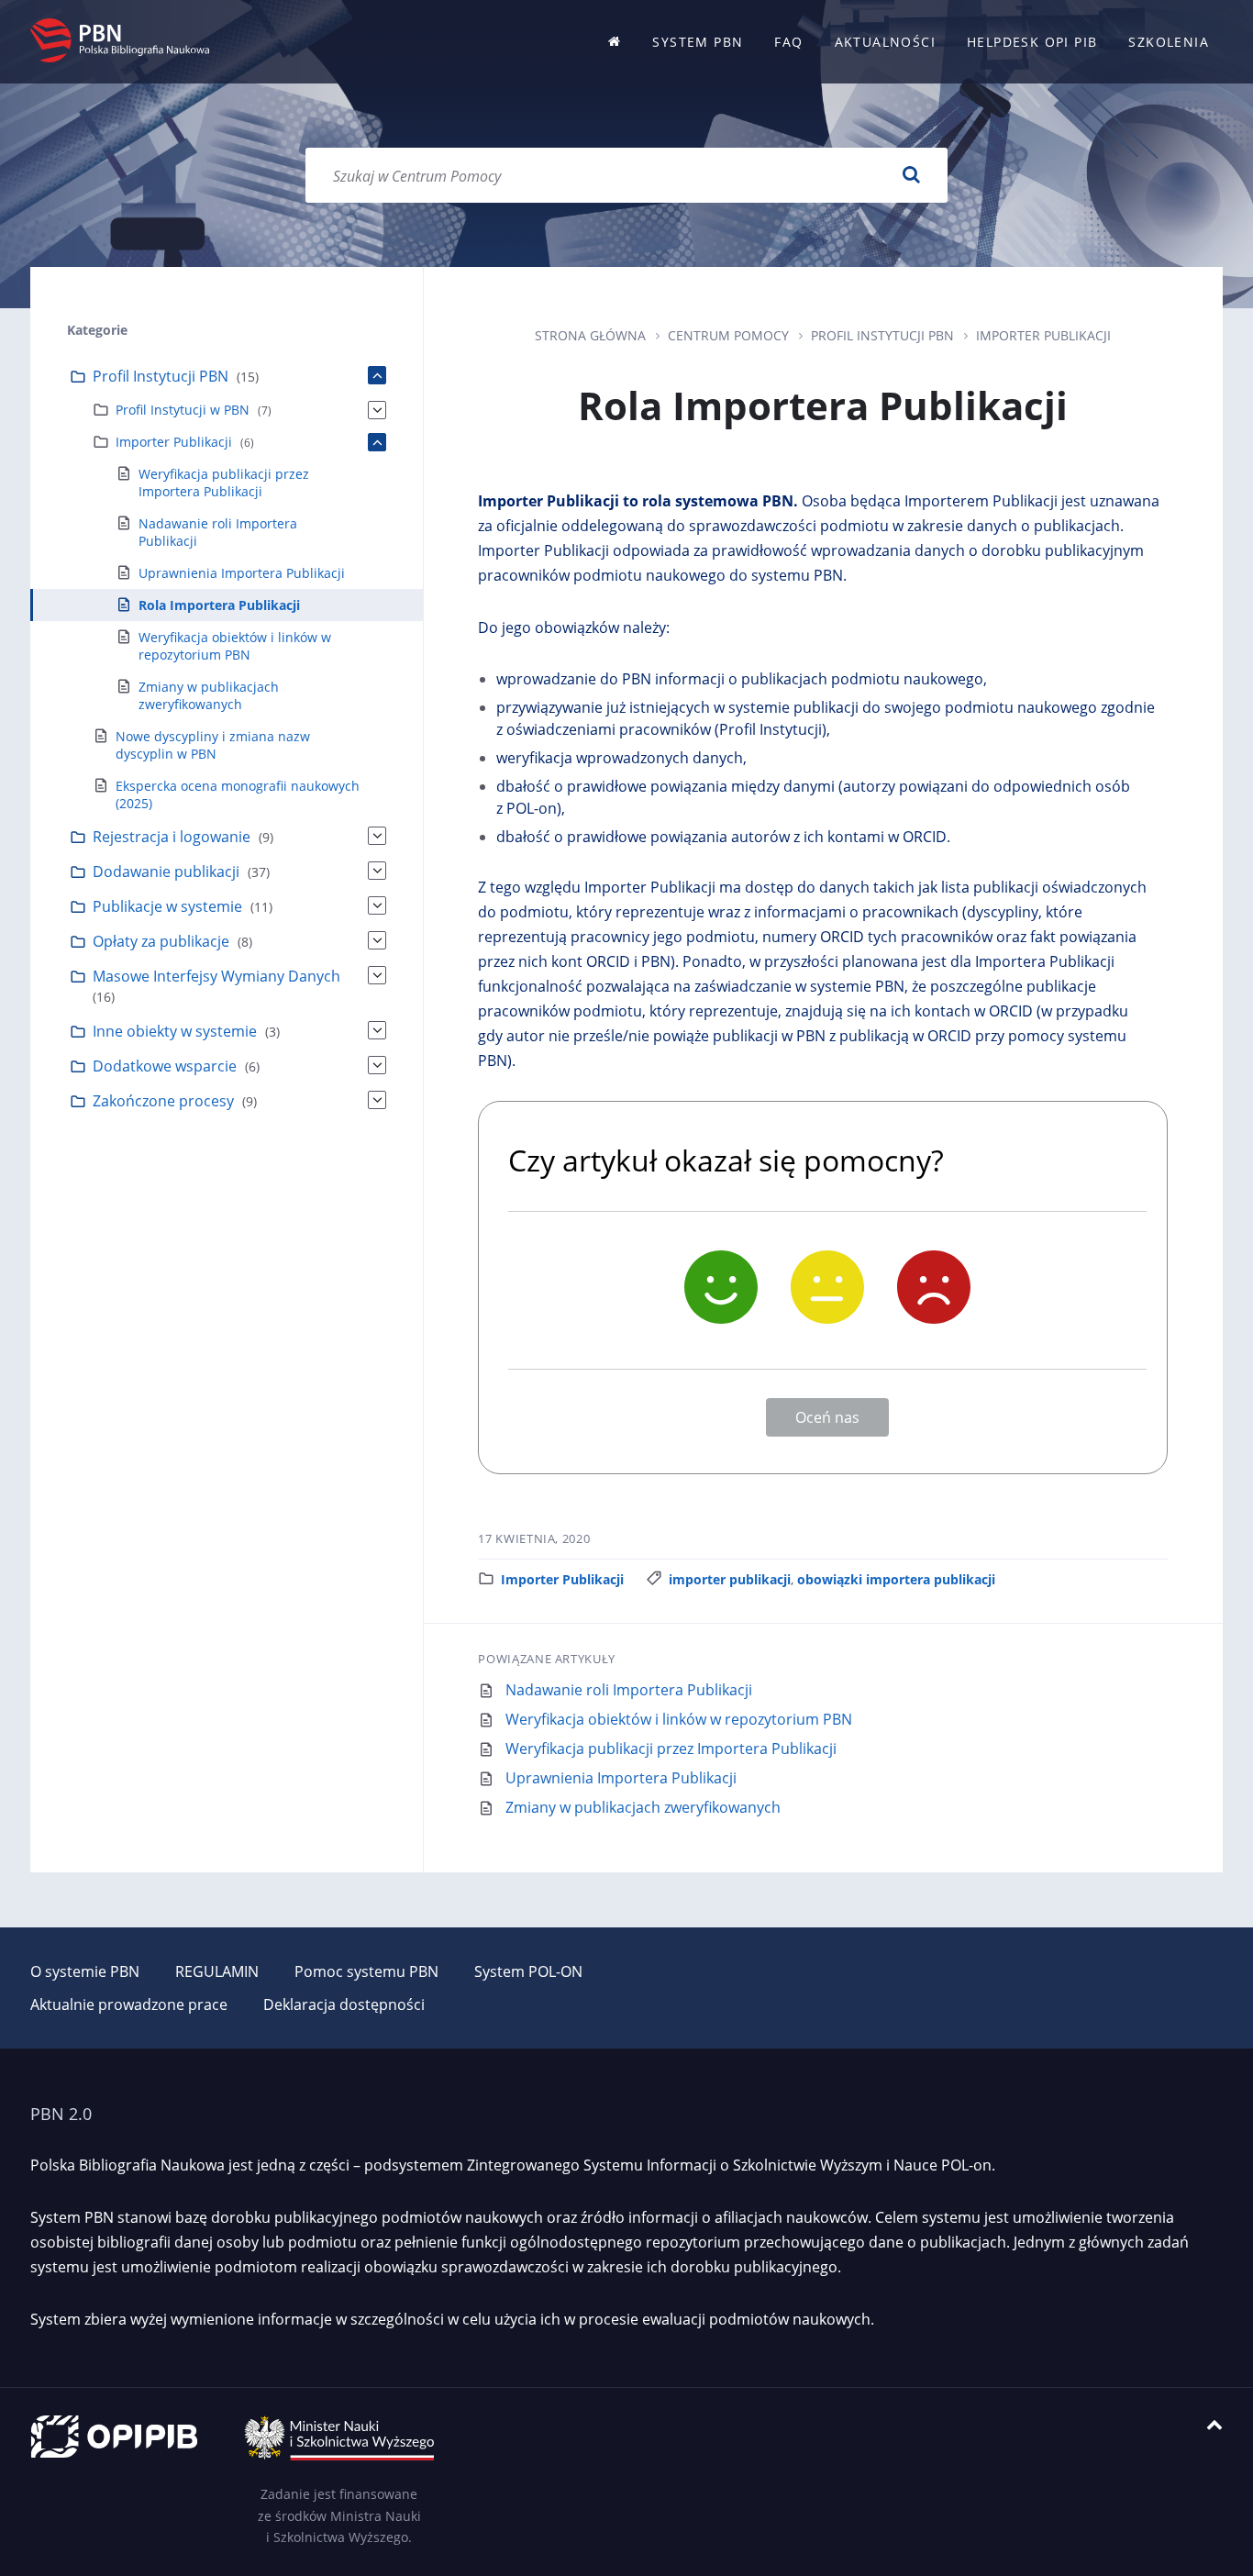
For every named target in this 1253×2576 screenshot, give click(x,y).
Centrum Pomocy (728, 335)
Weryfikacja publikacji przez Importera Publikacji (671, 1749)
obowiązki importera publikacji (896, 1579)
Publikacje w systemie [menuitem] (167, 906)
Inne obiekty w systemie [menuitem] (175, 1031)
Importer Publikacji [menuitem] (174, 442)
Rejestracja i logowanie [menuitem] (172, 837)
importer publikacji (730, 1579)
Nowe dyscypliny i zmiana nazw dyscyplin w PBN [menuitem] (213, 745)
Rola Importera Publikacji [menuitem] (219, 605)
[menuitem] (615, 42)
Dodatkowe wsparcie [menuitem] (165, 1066)
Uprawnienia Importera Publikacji (621, 1778)
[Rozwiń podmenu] (377, 375)
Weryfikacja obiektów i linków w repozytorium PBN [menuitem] (235, 646)
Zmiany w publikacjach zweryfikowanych (643, 1807)
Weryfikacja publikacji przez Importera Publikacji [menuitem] (224, 483)
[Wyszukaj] (911, 175)
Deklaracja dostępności (344, 2004)
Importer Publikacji (1043, 335)
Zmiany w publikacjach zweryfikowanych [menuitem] (209, 695)
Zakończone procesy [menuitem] (163, 1101)
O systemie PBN (85, 1971)
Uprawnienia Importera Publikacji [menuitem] (242, 573)
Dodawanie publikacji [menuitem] (166, 872)
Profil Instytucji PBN (882, 335)
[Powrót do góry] (1214, 2425)
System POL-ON (528, 1971)
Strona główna (590, 335)
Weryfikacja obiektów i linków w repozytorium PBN (679, 1719)
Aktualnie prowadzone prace (129, 2004)
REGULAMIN (217, 1971)
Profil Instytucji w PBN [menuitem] (183, 410)
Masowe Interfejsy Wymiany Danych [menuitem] (216, 976)
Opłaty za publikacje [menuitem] (161, 941)
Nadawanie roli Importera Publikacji (629, 1690)
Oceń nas (827, 1417)
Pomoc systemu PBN (366, 1971)
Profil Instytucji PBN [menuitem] (161, 376)
